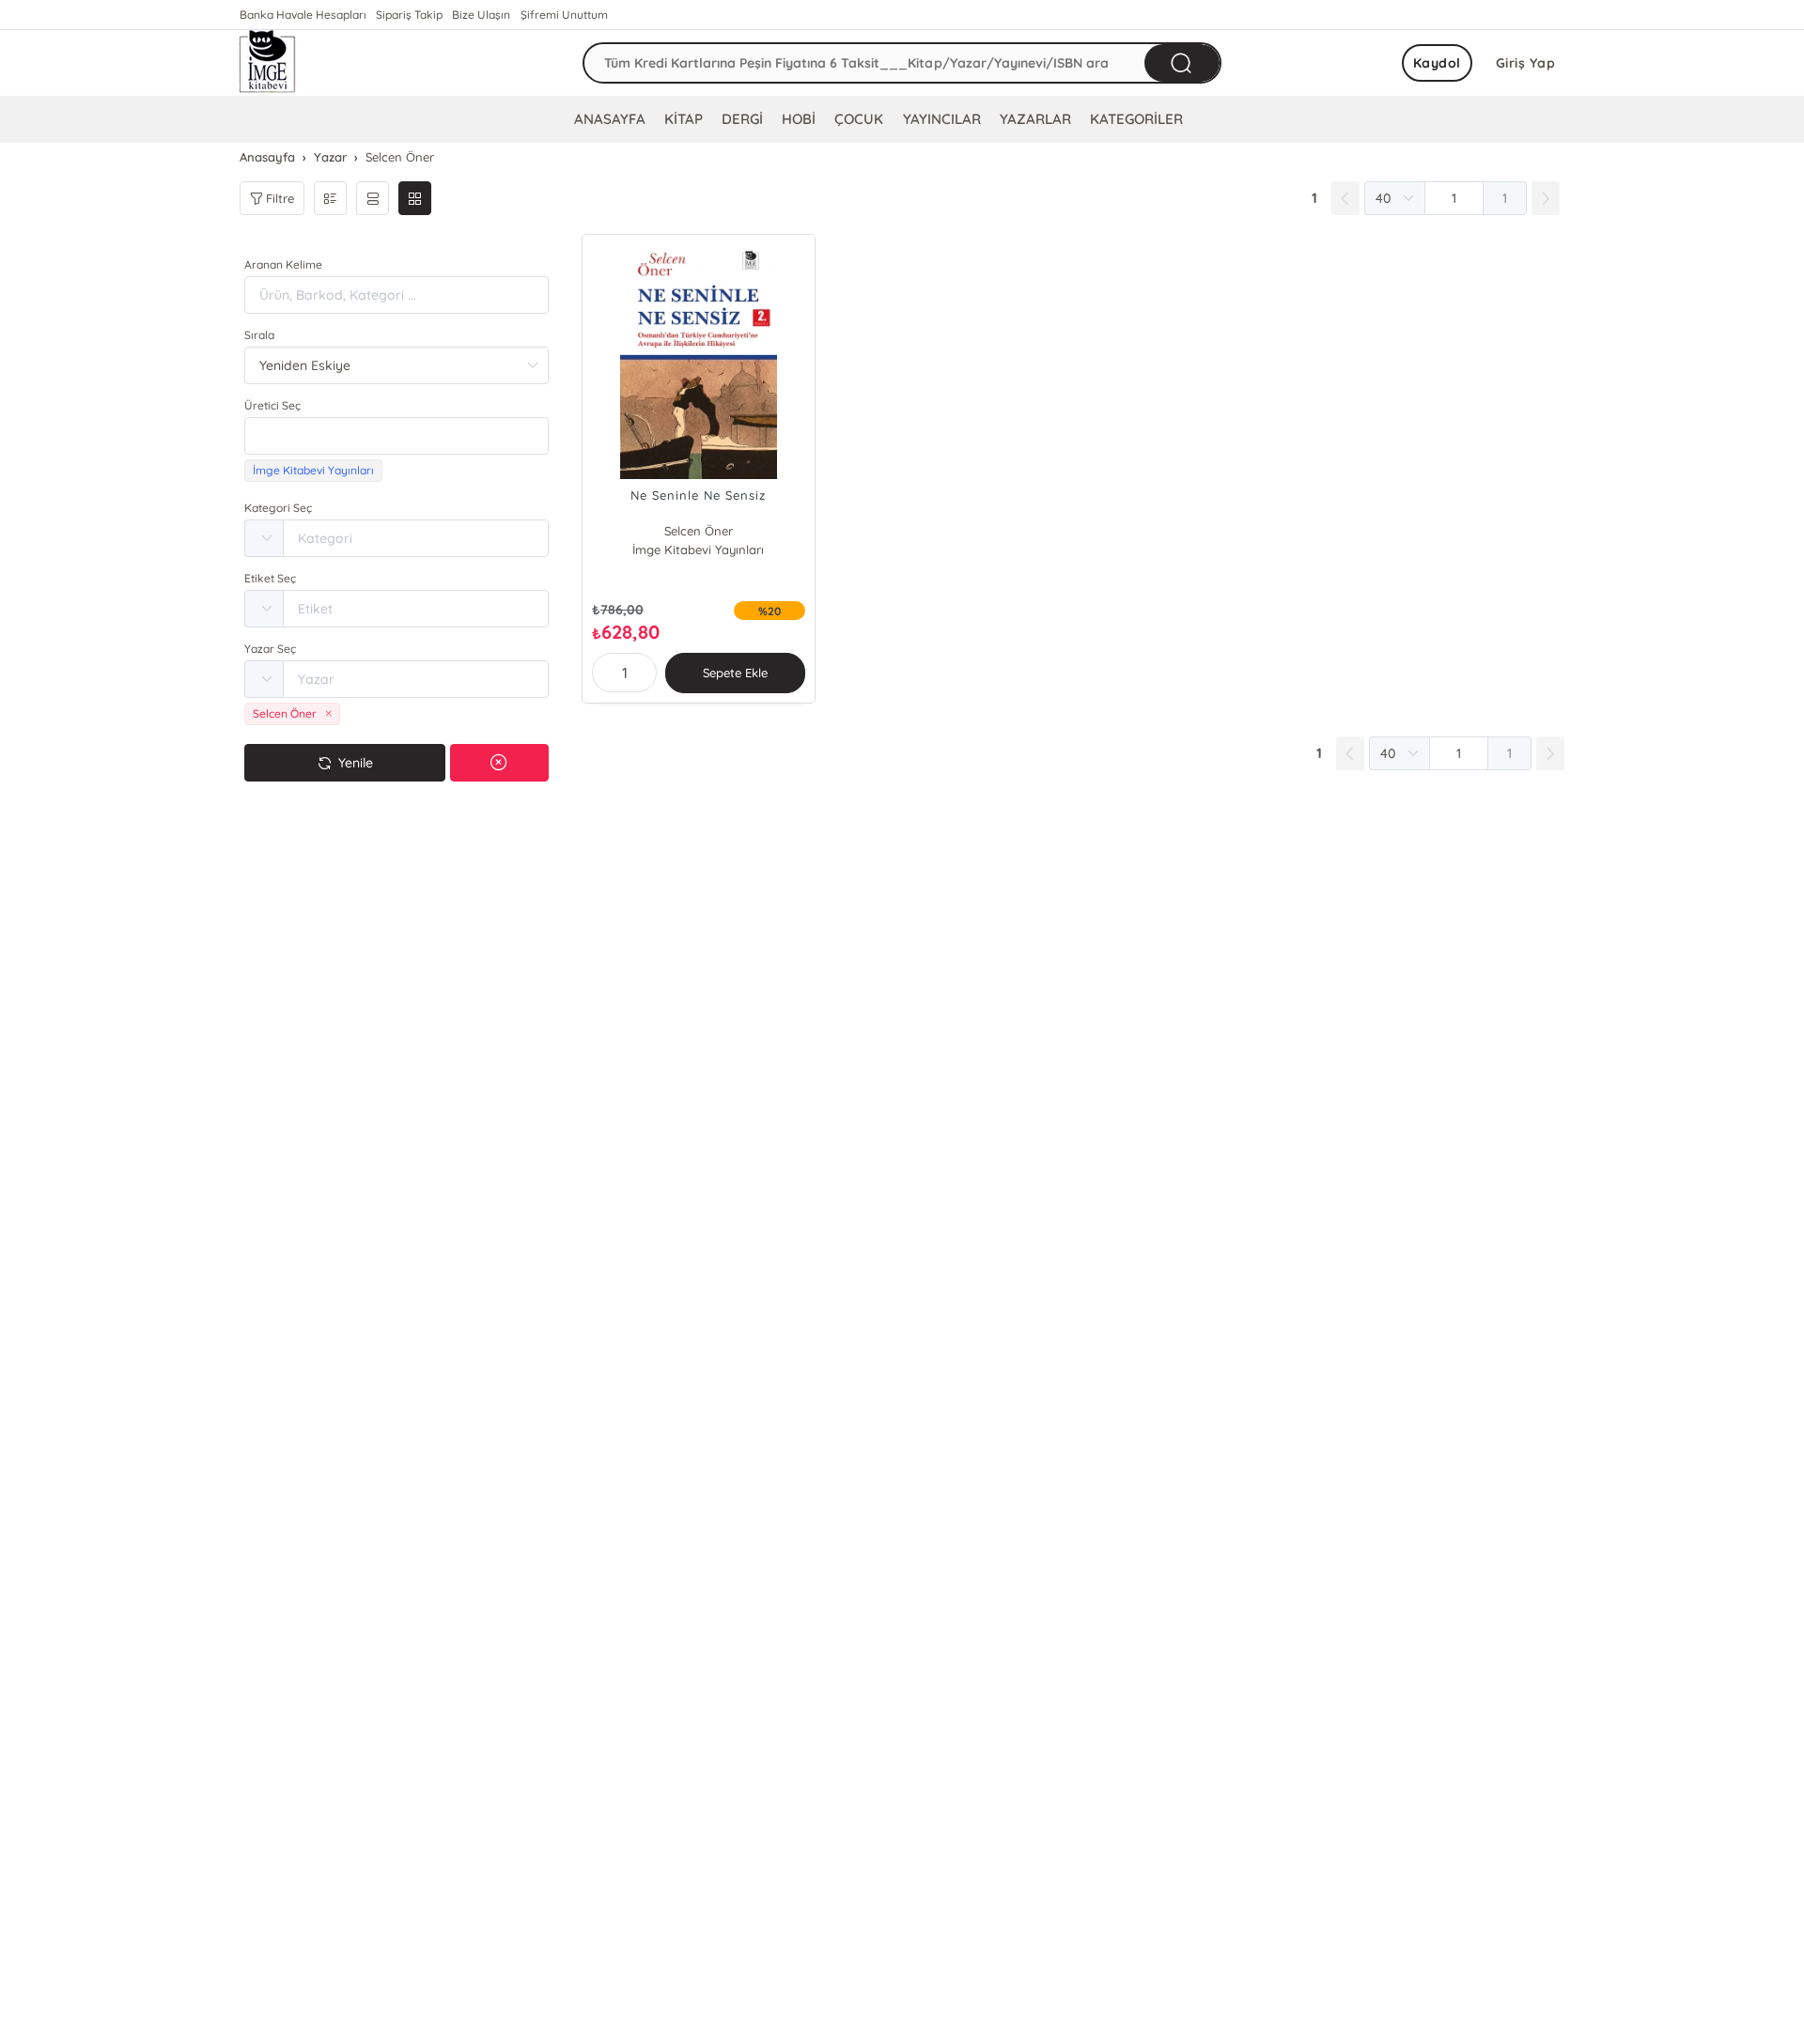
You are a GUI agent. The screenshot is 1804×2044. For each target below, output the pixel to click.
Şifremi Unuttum (564, 15)
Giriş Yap (1526, 63)
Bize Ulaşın (481, 15)
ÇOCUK (859, 119)
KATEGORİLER (1136, 119)
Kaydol (1437, 63)
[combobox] (397, 436)
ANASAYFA (610, 119)
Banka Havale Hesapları (303, 15)
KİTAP (684, 119)
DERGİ (742, 119)
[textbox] (397, 436)
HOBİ (799, 119)
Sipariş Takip (409, 15)
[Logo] (268, 63)
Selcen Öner (699, 531)
